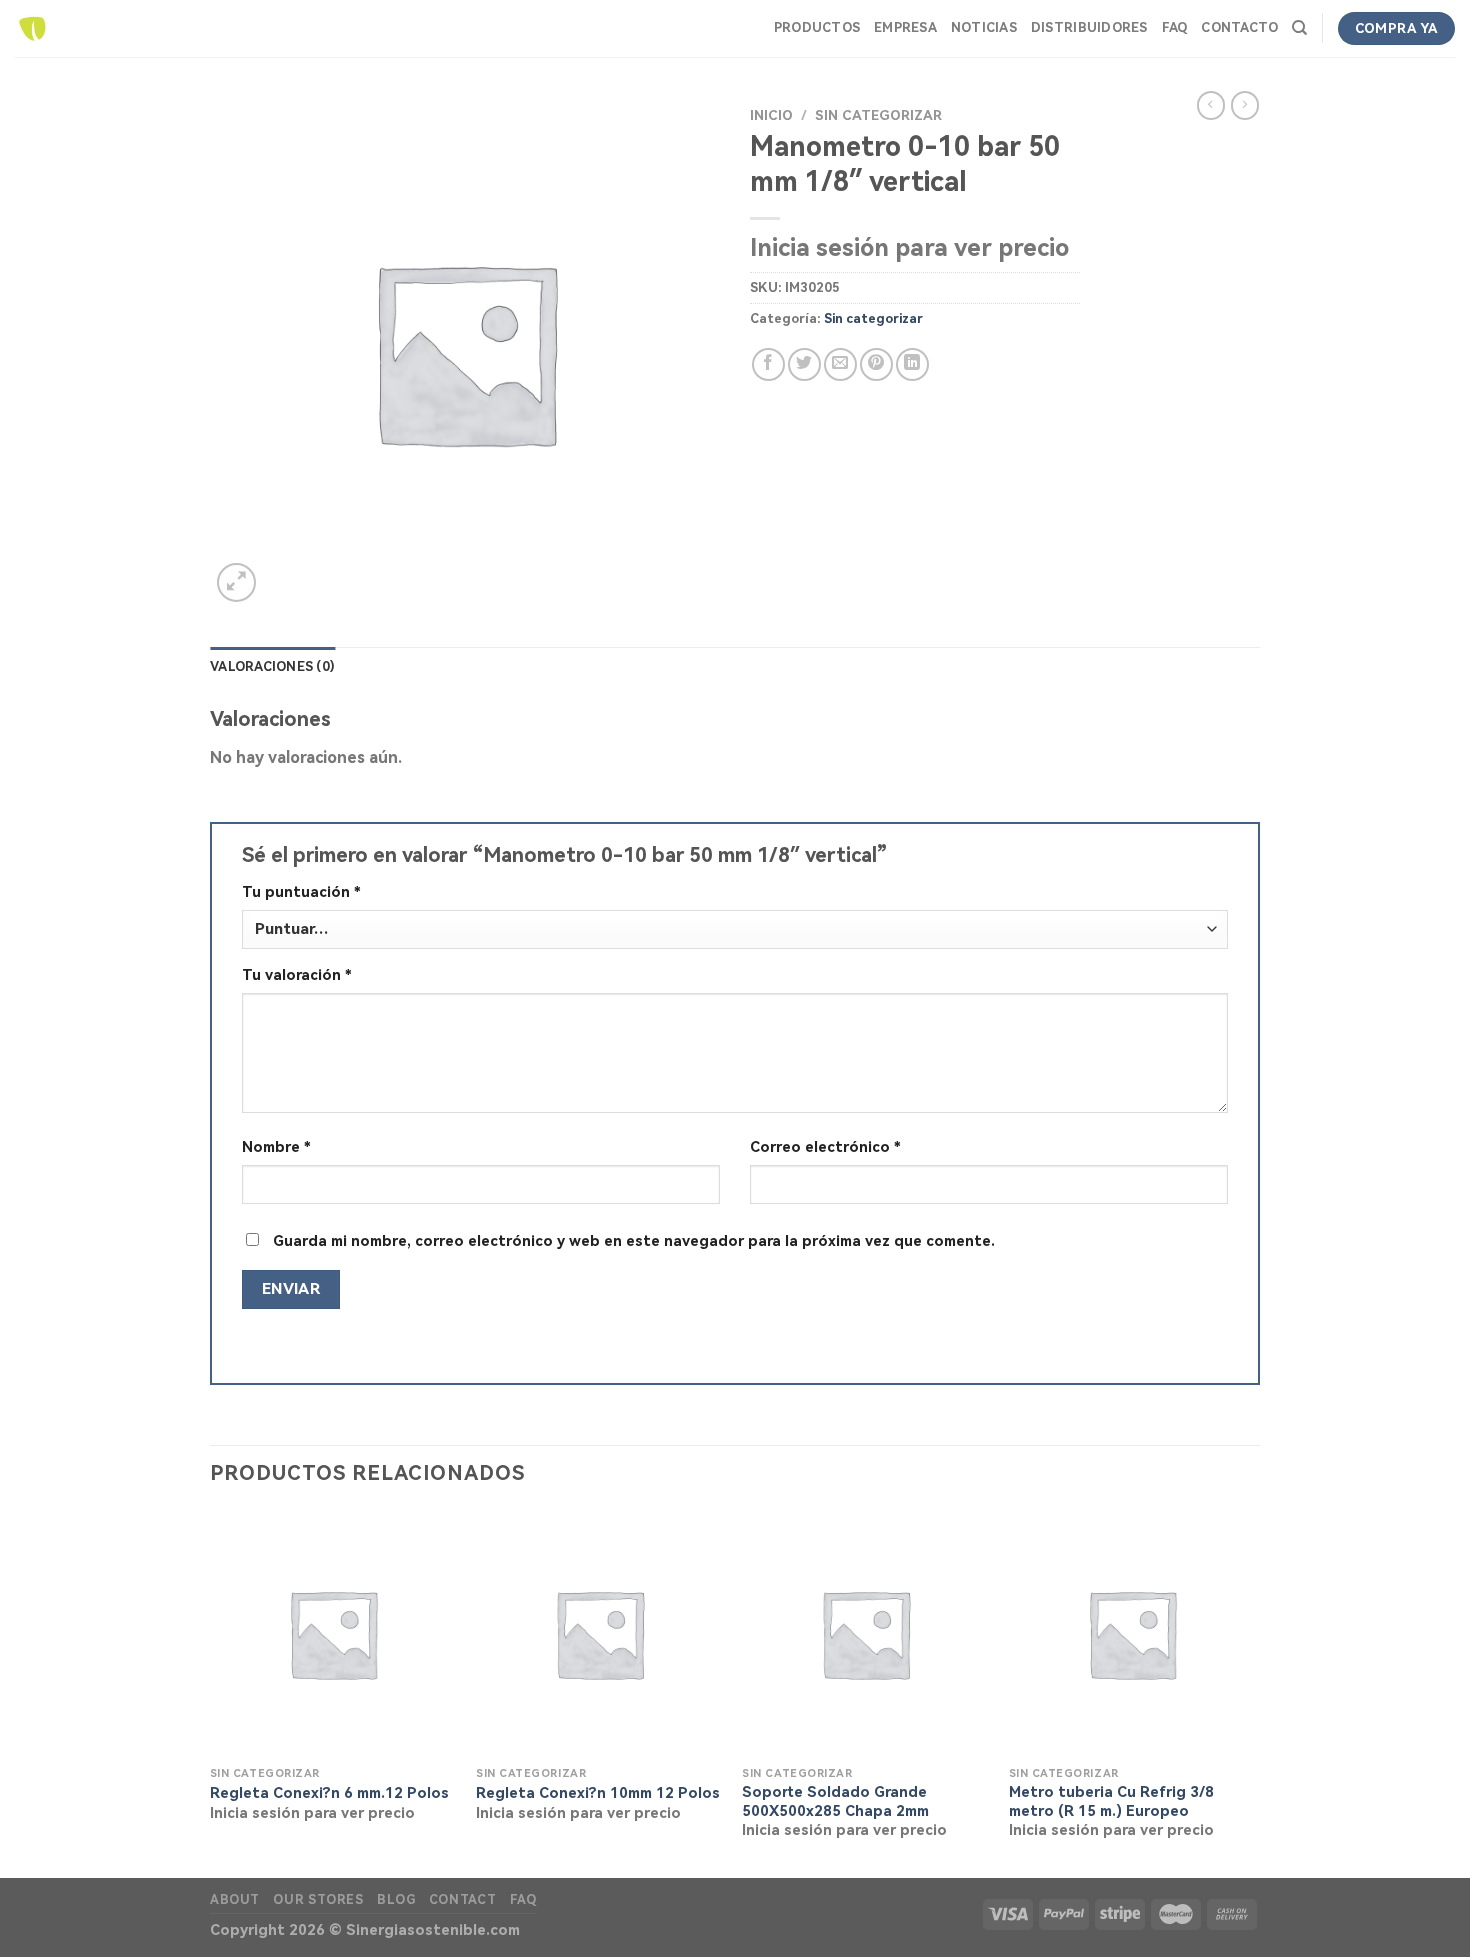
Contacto (1239, 27)
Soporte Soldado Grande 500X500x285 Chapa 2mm (835, 1802)
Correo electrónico (825, 1147)
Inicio (771, 115)
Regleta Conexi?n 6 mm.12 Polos (329, 1793)
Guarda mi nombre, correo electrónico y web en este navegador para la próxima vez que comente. (634, 1241)
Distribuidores (1089, 27)
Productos (817, 27)
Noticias (984, 27)
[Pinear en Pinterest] (876, 364)
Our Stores (318, 1900)
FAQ (1175, 27)
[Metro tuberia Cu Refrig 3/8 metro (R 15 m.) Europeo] (1132, 1633)
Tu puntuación (301, 892)
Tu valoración (297, 975)
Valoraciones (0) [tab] (272, 666)
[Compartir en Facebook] (768, 364)
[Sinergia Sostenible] (32, 28)
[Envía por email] (840, 364)
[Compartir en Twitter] (804, 364)
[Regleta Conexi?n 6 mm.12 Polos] (333, 1633)
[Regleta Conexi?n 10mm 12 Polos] (599, 1633)
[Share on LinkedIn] (912, 364)
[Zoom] (236, 582)
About (235, 1900)
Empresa (905, 27)
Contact (462, 1900)
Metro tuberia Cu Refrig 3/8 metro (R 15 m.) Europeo (1111, 1802)
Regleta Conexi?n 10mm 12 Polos (598, 1793)
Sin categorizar (878, 115)
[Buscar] (1299, 28)
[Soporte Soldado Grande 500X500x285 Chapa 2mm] (865, 1633)
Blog (396, 1900)
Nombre (276, 1147)
